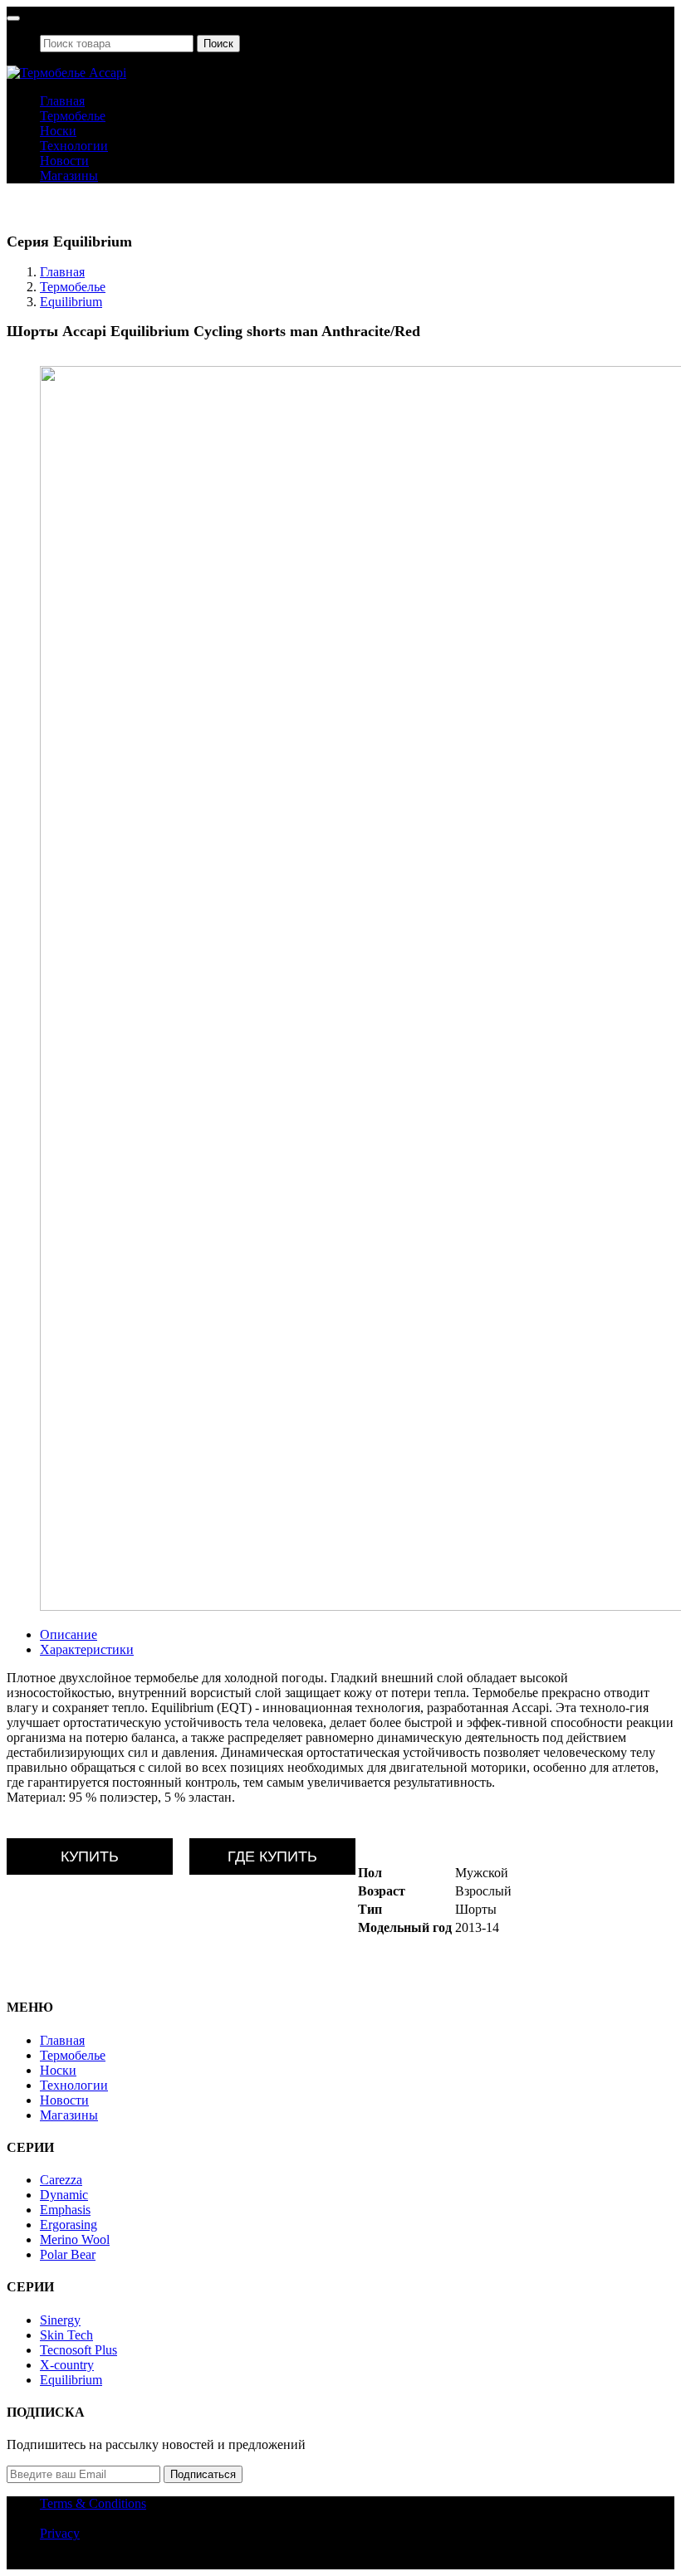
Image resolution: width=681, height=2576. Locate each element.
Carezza (61, 2180)
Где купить (272, 1856)
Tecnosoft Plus (78, 2350)
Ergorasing (69, 2225)
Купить (90, 1856)
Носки (58, 131)
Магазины (69, 176)
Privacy (60, 2533)
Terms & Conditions (93, 2503)
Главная (62, 101)
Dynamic (64, 2195)
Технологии (74, 146)
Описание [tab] (69, 1634)
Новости (64, 161)
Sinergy (60, 2320)
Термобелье (73, 116)
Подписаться (203, 2474)
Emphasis (65, 2210)
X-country (67, 2365)
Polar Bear (68, 2254)
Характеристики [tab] (87, 1649)
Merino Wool (75, 2239)
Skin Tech (66, 2335)
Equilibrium (71, 302)
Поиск (218, 44)
